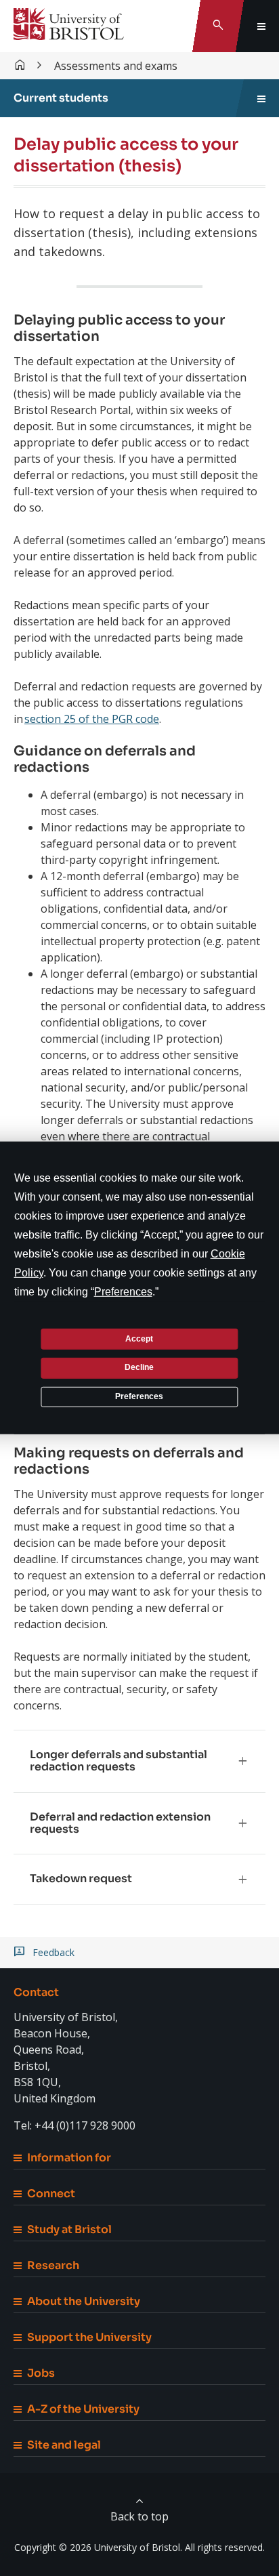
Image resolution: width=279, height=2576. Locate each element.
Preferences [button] (123, 1292)
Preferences (139, 1396)
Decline (139, 1367)
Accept (139, 1338)
